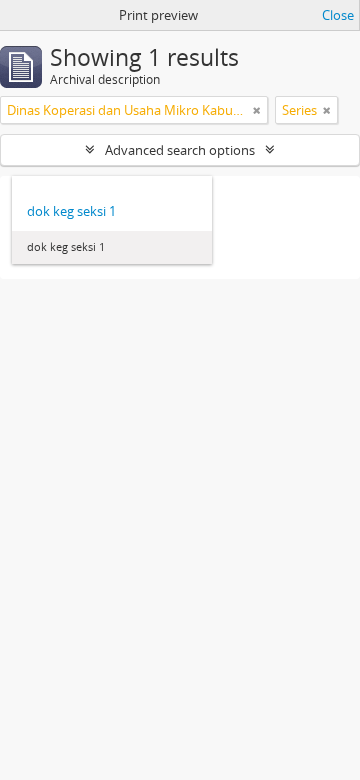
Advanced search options (180, 150)
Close (338, 15)
